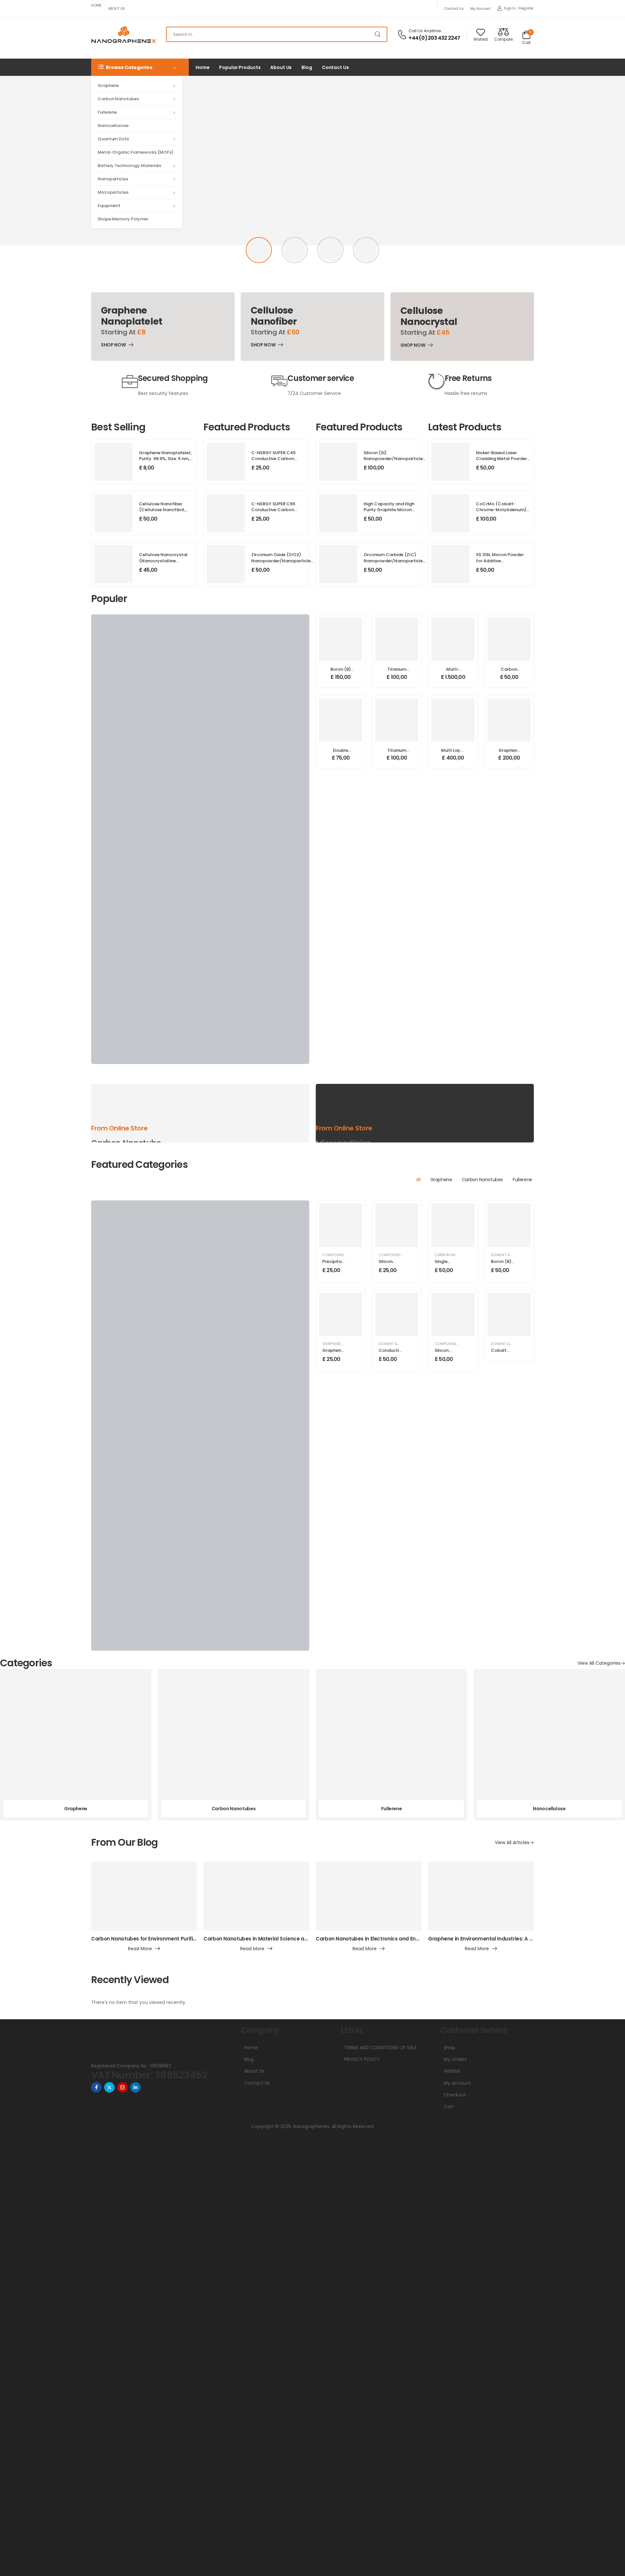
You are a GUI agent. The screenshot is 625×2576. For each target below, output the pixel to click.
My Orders (455, 2059)
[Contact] (403, 35)
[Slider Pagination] (259, 250)
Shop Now (113, 346)
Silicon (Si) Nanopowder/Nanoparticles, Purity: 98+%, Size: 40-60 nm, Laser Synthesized (395, 462)
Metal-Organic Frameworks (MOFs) (136, 152)
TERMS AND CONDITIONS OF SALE (380, 2048)
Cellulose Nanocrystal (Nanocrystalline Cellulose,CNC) (163, 560)
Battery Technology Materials (129, 166)
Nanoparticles (113, 179)
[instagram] (122, 2087)
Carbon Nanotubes (118, 99)
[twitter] (109, 2087)
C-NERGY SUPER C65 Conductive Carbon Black (273, 510)
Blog (307, 67)
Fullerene (107, 112)
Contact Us (454, 8)
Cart (449, 2107)
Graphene (108, 85)
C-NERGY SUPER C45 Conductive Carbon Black (273, 459)
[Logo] (124, 35)
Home (96, 5)
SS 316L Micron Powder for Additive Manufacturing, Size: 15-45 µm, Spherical (501, 564)
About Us (117, 8)
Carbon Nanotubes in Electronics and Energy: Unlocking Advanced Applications (415, 1939)
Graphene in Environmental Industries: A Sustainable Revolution (507, 1939)
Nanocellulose (113, 126)
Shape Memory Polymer (123, 219)
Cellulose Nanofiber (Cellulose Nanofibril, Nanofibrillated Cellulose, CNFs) (162, 513)
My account (480, 8)
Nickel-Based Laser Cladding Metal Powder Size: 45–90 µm (501, 459)
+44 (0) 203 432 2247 (434, 38)
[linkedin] (135, 2087)
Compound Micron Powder (405, 1255)
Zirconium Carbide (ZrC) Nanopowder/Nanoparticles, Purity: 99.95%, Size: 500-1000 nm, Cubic (395, 564)
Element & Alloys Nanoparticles (410, 1344)
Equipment (109, 206)
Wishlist (452, 2071)
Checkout (455, 2095)
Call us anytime (425, 31)
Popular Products (240, 67)
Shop (449, 2048)
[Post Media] (144, 1896)
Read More (140, 1949)
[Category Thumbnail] (76, 1745)
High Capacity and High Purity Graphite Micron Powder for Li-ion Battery (390, 510)
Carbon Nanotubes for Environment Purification (150, 1939)
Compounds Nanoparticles (349, 1255)
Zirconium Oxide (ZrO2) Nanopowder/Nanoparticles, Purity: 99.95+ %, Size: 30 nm (283, 560)
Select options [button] (341, 680)
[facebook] (96, 2087)
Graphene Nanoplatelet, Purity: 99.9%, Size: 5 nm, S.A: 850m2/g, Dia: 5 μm (165, 459)
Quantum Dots (113, 139)
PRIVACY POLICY (362, 2059)
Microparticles (113, 192)
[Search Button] (379, 34)
